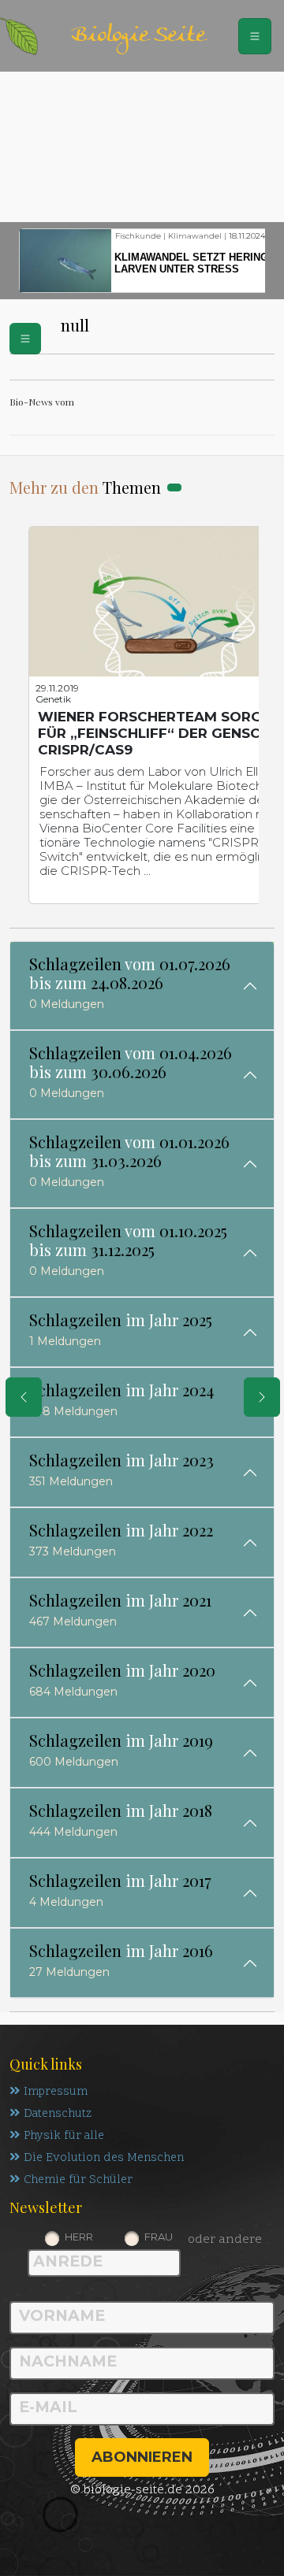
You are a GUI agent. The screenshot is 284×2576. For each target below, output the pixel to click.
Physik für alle (64, 2136)
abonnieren (142, 2457)
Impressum (56, 2092)
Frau (159, 2237)
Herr (79, 2237)
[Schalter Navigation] (255, 36)
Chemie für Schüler (78, 2180)
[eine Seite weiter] (262, 1397)
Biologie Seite (138, 36)
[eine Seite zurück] (24, 1397)
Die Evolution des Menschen (104, 2158)
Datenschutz (58, 2114)
